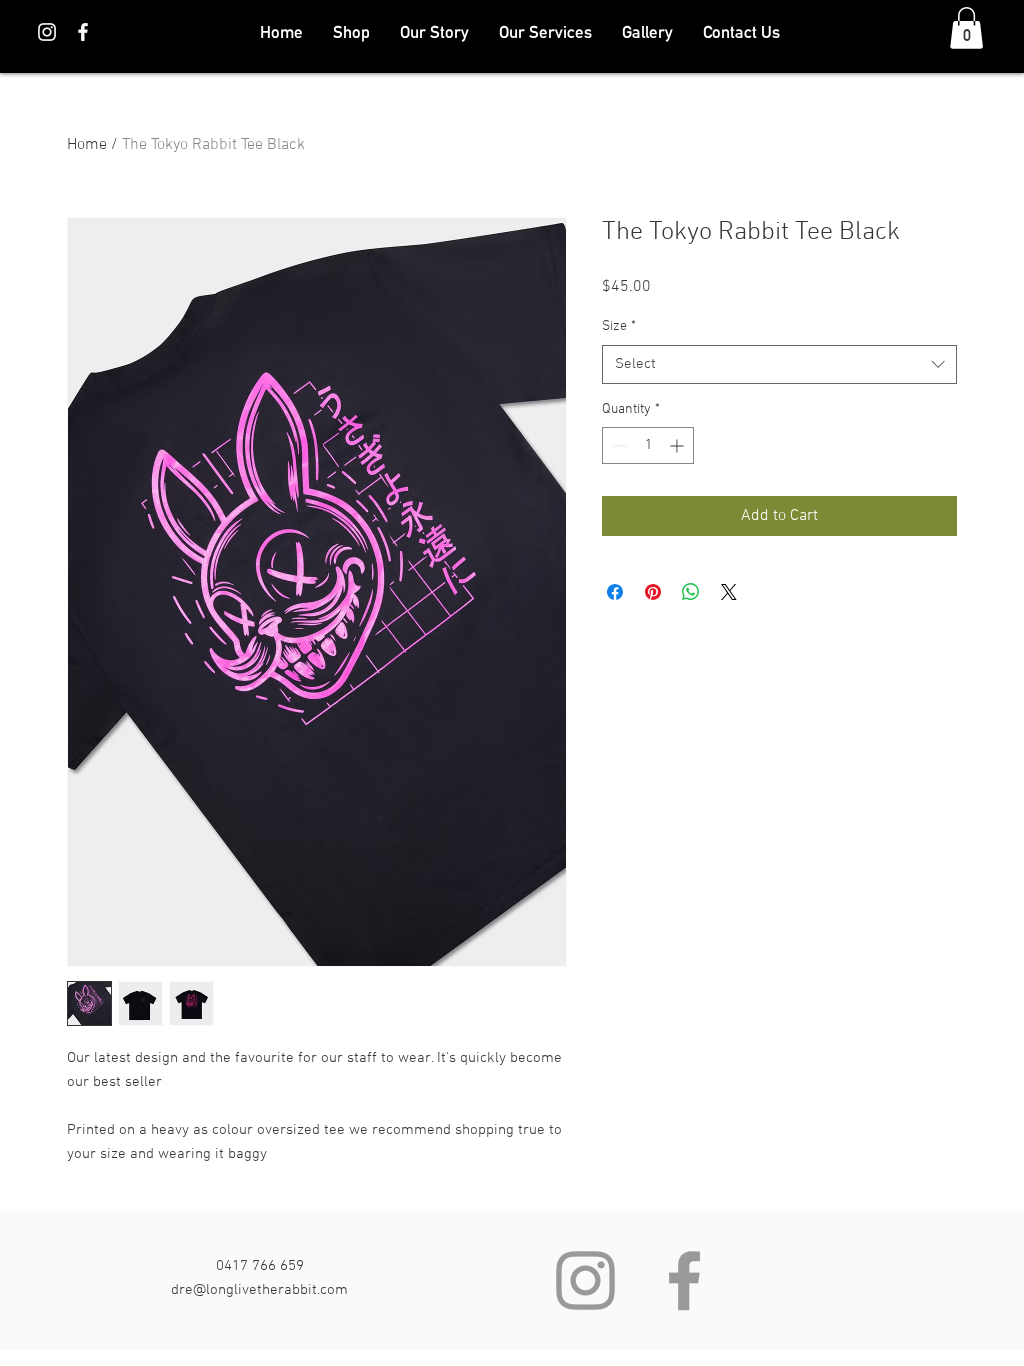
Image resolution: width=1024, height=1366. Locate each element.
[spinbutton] (648, 445)
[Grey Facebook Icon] (684, 1280)
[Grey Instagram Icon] (585, 1280)
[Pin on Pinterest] (653, 592)
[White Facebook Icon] (83, 32)
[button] (966, 28)
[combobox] (779, 364)
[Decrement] (617, 445)
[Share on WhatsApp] (691, 592)
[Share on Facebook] (615, 592)
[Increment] (678, 445)
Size (619, 326)
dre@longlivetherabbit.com (259, 1290)
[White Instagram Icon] (47, 32)
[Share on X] (729, 592)
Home (87, 145)
